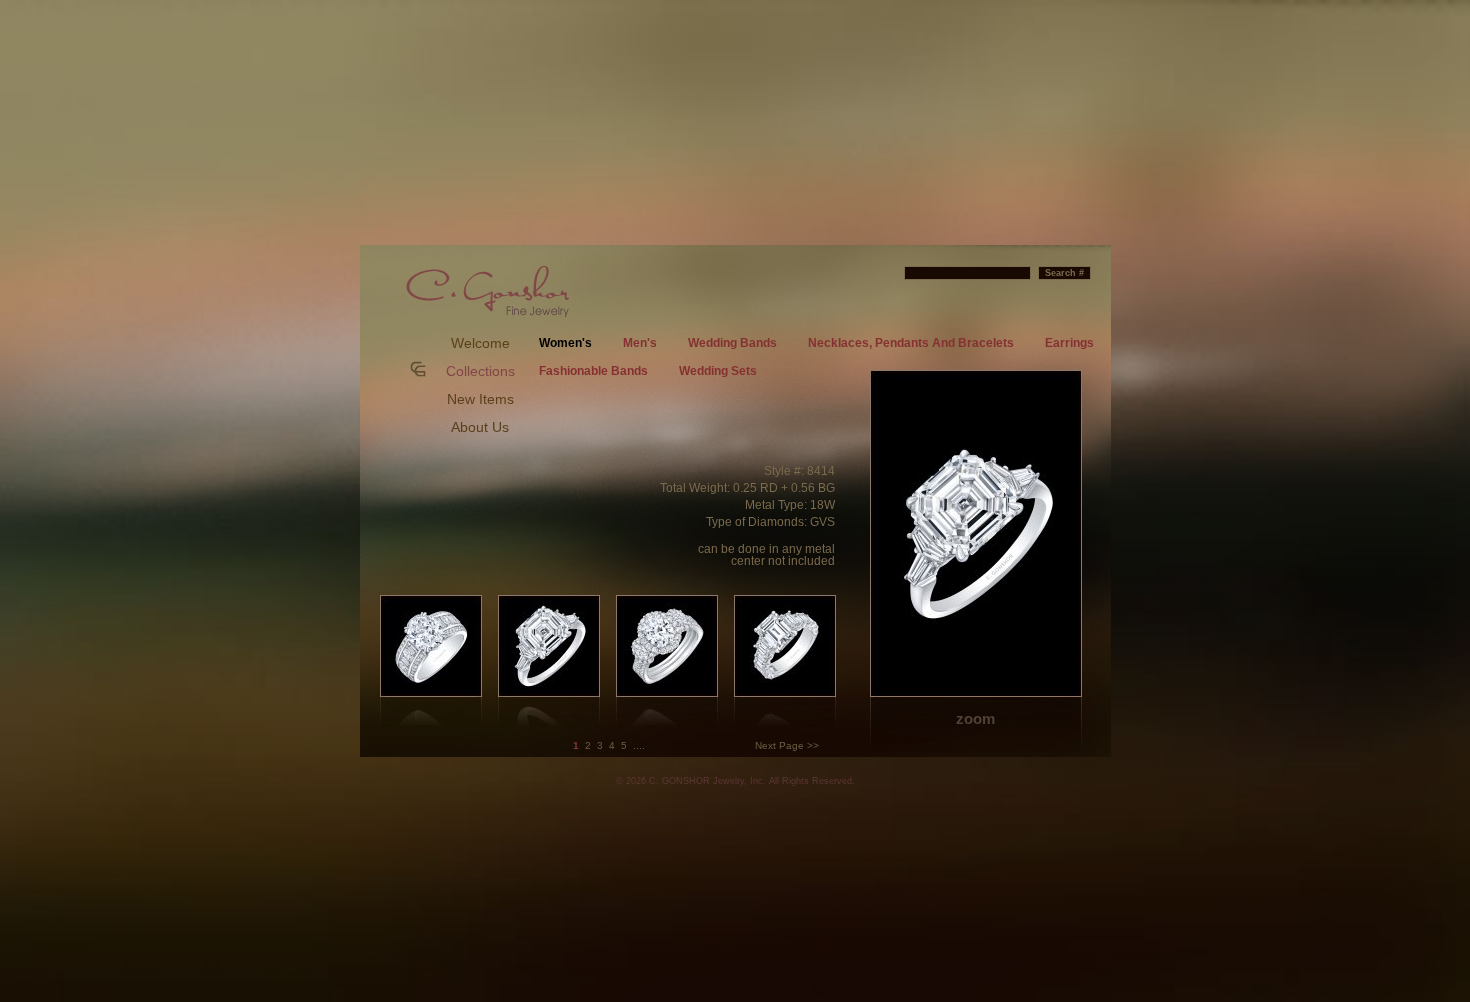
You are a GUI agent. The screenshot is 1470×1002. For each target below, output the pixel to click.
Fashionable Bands (593, 371)
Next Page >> (787, 745)
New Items (480, 399)
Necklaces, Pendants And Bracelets (911, 343)
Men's (640, 343)
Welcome (480, 343)
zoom (975, 718)
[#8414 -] (976, 561)
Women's (565, 343)
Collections (480, 371)
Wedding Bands (732, 343)
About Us (480, 427)
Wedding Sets (718, 371)
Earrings (1069, 343)
